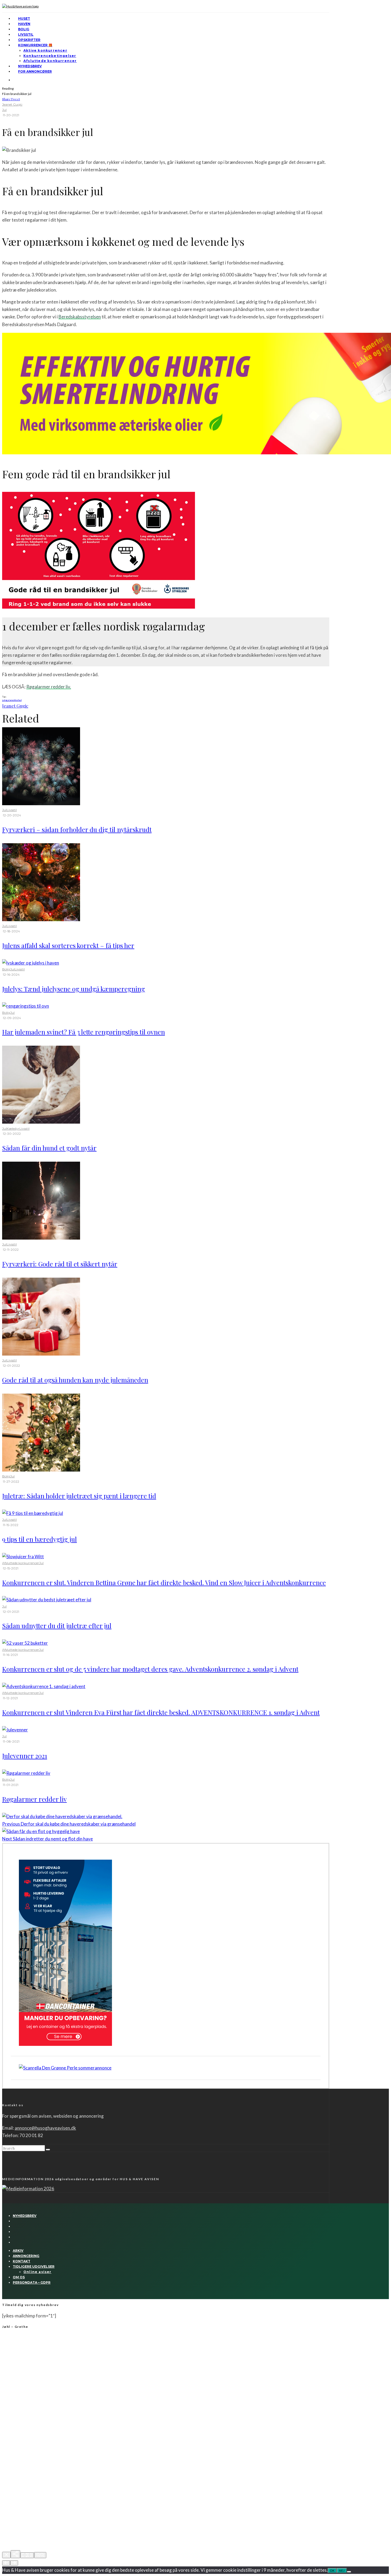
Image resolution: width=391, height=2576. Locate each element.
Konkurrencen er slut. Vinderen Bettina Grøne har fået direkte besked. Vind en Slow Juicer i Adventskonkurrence (164, 1582)
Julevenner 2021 (25, 1756)
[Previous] (6, 2563)
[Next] (14, 2563)
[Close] (6, 2555)
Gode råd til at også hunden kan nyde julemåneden (75, 1380)
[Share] (15, 2554)
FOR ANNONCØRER (35, 71)
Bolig (24, 29)
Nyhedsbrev (30, 66)
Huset (24, 18)
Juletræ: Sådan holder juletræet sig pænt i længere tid (79, 1496)
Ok (332, 2571)
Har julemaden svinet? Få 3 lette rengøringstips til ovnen (84, 1032)
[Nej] (349, 2572)
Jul (4, 110)
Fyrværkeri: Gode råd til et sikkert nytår (60, 1264)
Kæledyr (13, 1129)
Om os (19, 2277)
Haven (24, 24)
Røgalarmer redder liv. (49, 687)
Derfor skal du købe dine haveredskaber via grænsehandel (69, 1824)
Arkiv (18, 2251)
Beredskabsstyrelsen (80, 317)
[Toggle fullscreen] (27, 2555)
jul (3, 700)
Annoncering (26, 2256)
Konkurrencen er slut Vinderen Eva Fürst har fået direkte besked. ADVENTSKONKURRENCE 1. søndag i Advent (161, 1712)
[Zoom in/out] (40, 2555)
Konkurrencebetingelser (50, 56)
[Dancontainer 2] (65, 2044)
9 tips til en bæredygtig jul (39, 1539)
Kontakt (22, 2261)
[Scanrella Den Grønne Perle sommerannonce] (65, 2068)
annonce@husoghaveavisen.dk (45, 2128)
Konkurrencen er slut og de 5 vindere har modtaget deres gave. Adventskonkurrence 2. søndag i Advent (150, 1669)
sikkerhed (17, 700)
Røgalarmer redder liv (34, 1799)
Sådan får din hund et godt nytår (49, 1148)
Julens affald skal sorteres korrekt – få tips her (68, 945)
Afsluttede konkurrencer (50, 61)
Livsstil (26, 34)
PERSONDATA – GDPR (32, 2282)
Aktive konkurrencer (45, 50)
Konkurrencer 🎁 (35, 45)
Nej (342, 2571)
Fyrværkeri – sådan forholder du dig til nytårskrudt (77, 829)
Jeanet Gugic (12, 104)
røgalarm (9, 700)
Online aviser (38, 2272)
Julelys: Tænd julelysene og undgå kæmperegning (74, 989)
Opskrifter (29, 40)
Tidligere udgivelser (34, 2267)
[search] (48, 2150)
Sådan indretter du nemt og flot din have (47, 1839)
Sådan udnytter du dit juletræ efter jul (57, 1626)
